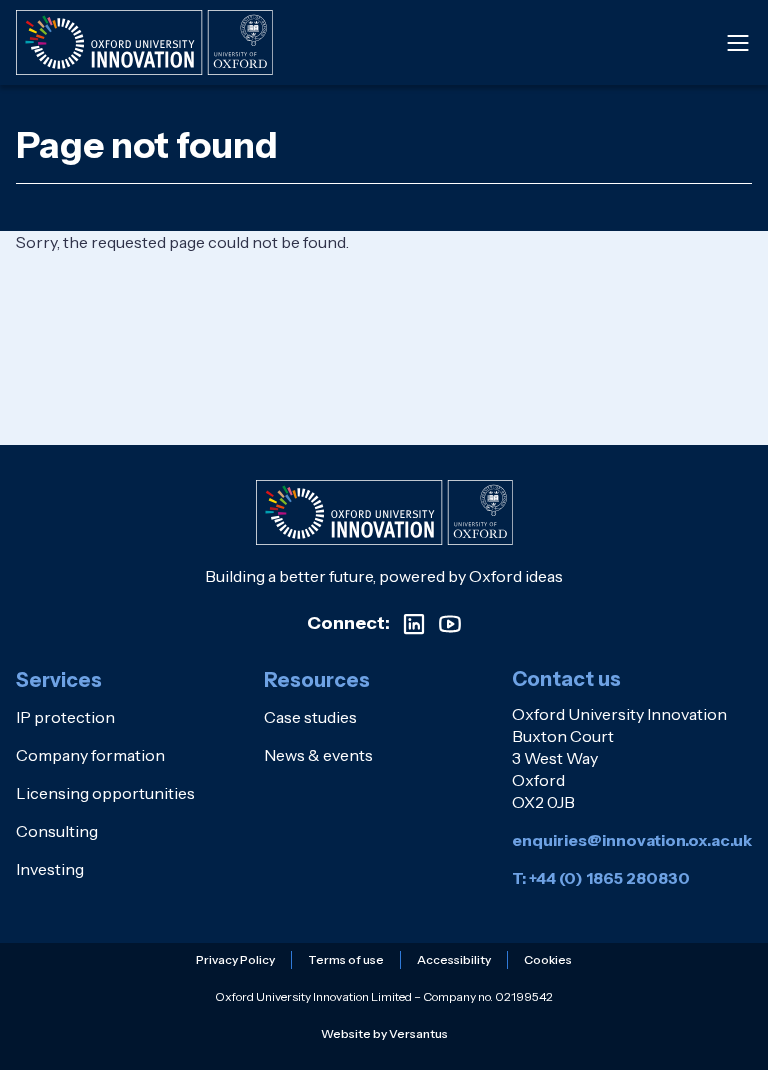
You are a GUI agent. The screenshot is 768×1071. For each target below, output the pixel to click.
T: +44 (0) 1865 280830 (601, 878)
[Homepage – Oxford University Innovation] (144, 42)
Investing (50, 869)
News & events (318, 755)
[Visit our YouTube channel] (450, 624)
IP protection (65, 717)
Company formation (90, 755)
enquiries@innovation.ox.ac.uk (632, 840)
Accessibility (454, 959)
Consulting (57, 831)
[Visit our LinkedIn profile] (414, 624)
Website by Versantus (384, 1033)
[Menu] (738, 43)
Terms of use (346, 959)
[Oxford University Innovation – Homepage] (384, 512)
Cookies (548, 959)
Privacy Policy (235, 959)
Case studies (310, 717)
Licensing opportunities (105, 793)
